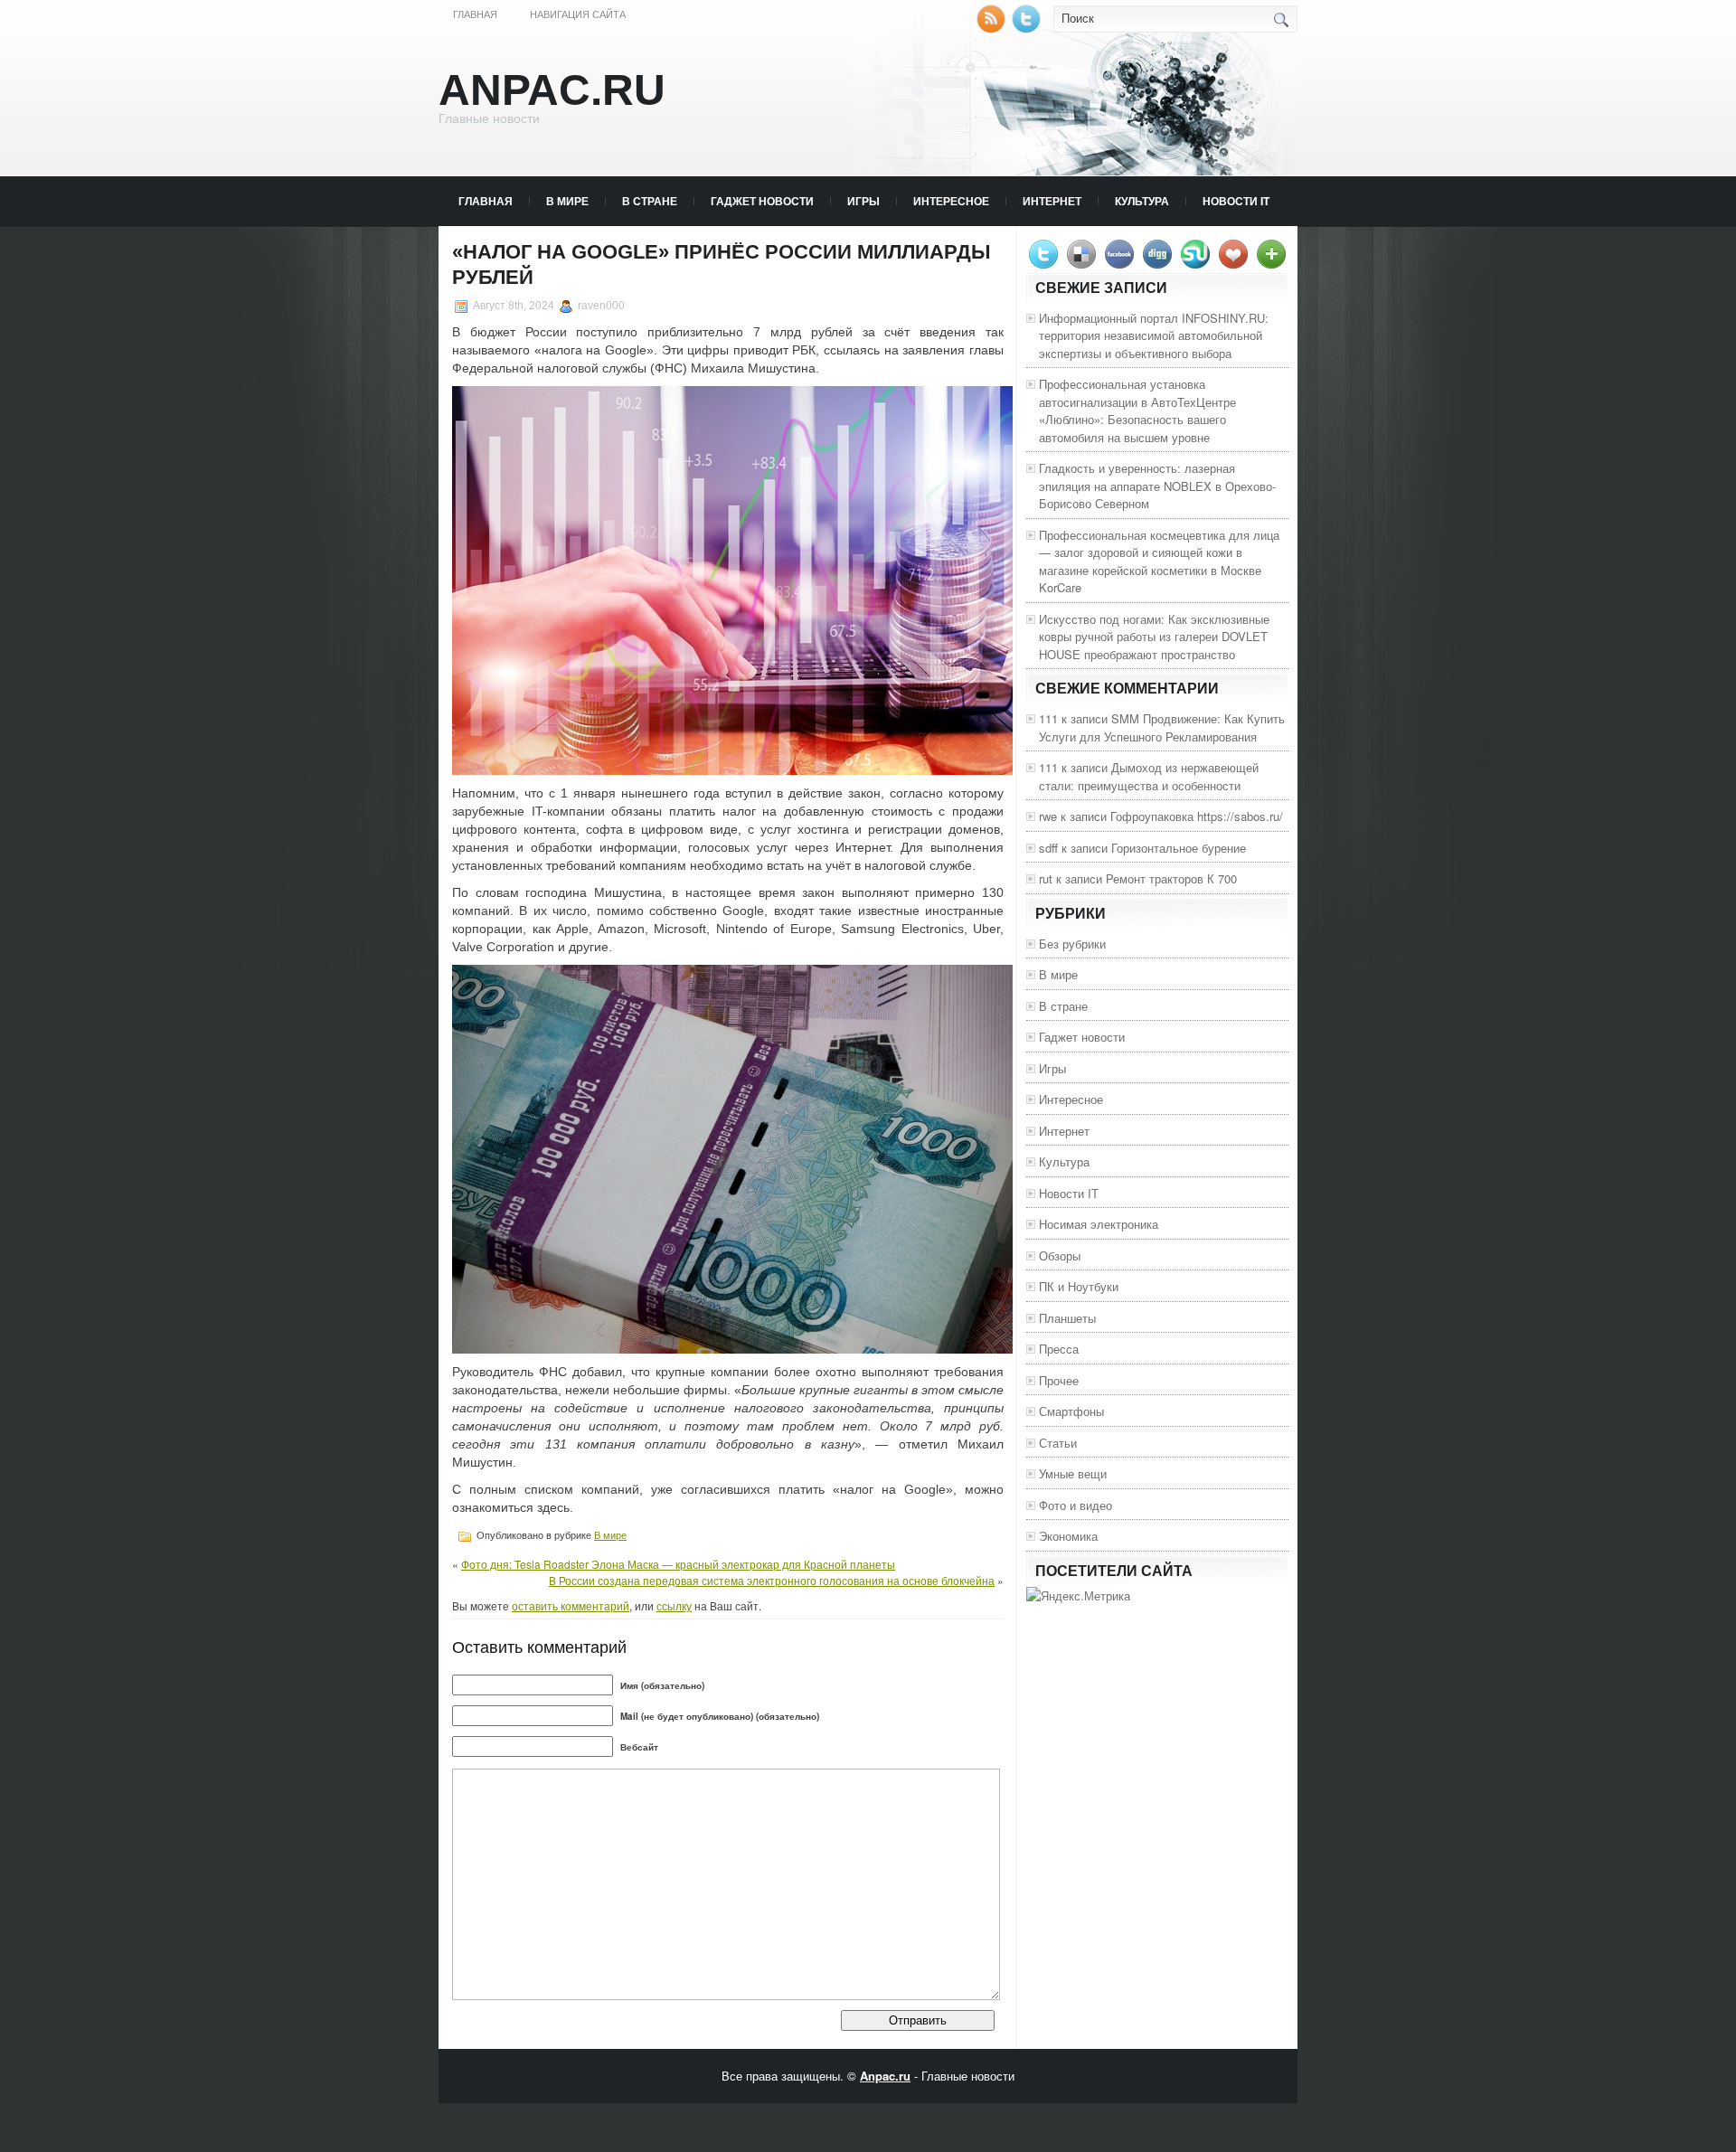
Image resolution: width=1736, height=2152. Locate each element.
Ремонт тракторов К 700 (1171, 878)
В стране (650, 201)
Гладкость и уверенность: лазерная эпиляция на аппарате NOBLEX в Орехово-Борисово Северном (1157, 486)
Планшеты (1067, 1318)
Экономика (1068, 1536)
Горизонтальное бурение (1179, 848)
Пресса (1059, 1349)
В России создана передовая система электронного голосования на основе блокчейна (772, 1580)
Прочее (1059, 1380)
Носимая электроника (1099, 1224)
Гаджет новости (762, 201)
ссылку (674, 1605)
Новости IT (1236, 201)
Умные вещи (1073, 1473)
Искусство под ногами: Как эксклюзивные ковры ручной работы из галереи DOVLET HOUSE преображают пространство (1154, 637)
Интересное (951, 201)
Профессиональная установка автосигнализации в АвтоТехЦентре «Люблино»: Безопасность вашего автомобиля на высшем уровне (1137, 411)
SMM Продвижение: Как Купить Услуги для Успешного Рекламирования (1162, 727)
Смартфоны (1071, 1411)
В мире (567, 201)
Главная (475, 14)
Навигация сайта (578, 14)
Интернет (1052, 201)
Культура (1142, 201)
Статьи (1058, 1443)
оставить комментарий (571, 1605)
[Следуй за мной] (1028, 28)
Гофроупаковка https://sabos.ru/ (1197, 816)
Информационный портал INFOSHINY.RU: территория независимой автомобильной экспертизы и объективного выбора (1154, 335)
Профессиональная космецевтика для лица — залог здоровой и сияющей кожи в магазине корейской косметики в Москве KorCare (1159, 562)
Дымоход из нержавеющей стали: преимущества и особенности (1149, 776)
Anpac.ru (552, 90)
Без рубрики (1072, 944)
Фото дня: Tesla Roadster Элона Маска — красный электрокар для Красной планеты (678, 1564)
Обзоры (1060, 1255)
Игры (863, 201)
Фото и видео (1076, 1505)
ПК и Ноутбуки (1079, 1286)
